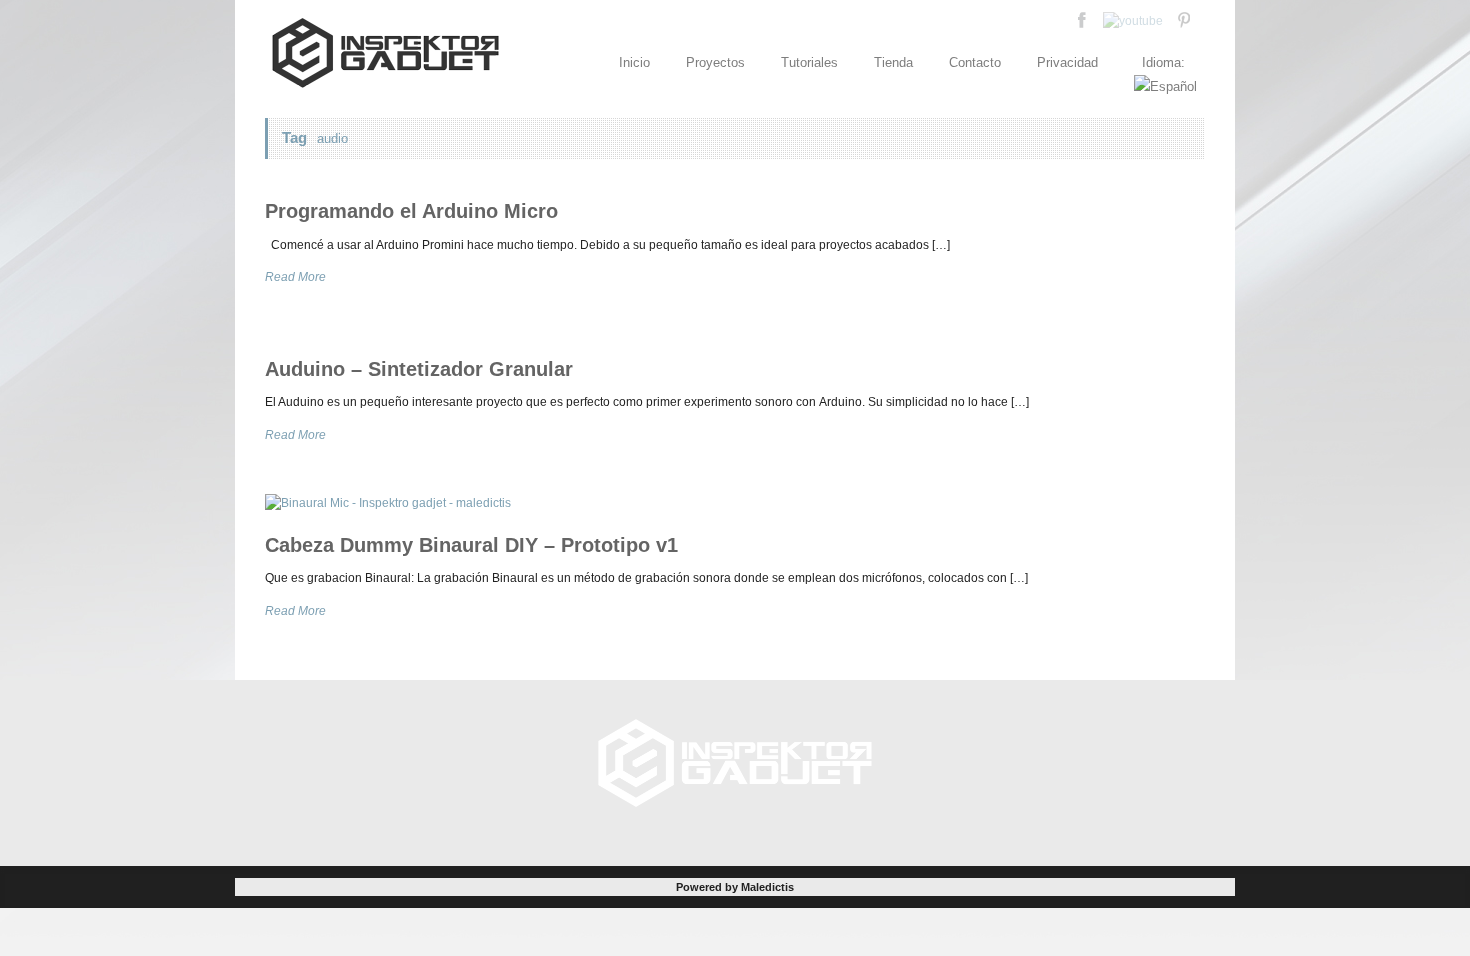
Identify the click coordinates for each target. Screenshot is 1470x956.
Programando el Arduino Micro (411, 211)
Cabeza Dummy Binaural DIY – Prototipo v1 (471, 545)
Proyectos (715, 62)
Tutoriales (809, 62)
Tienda (893, 62)
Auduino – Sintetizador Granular (419, 369)
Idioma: (1165, 62)
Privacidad (1067, 62)
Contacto (975, 62)
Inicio (634, 62)
